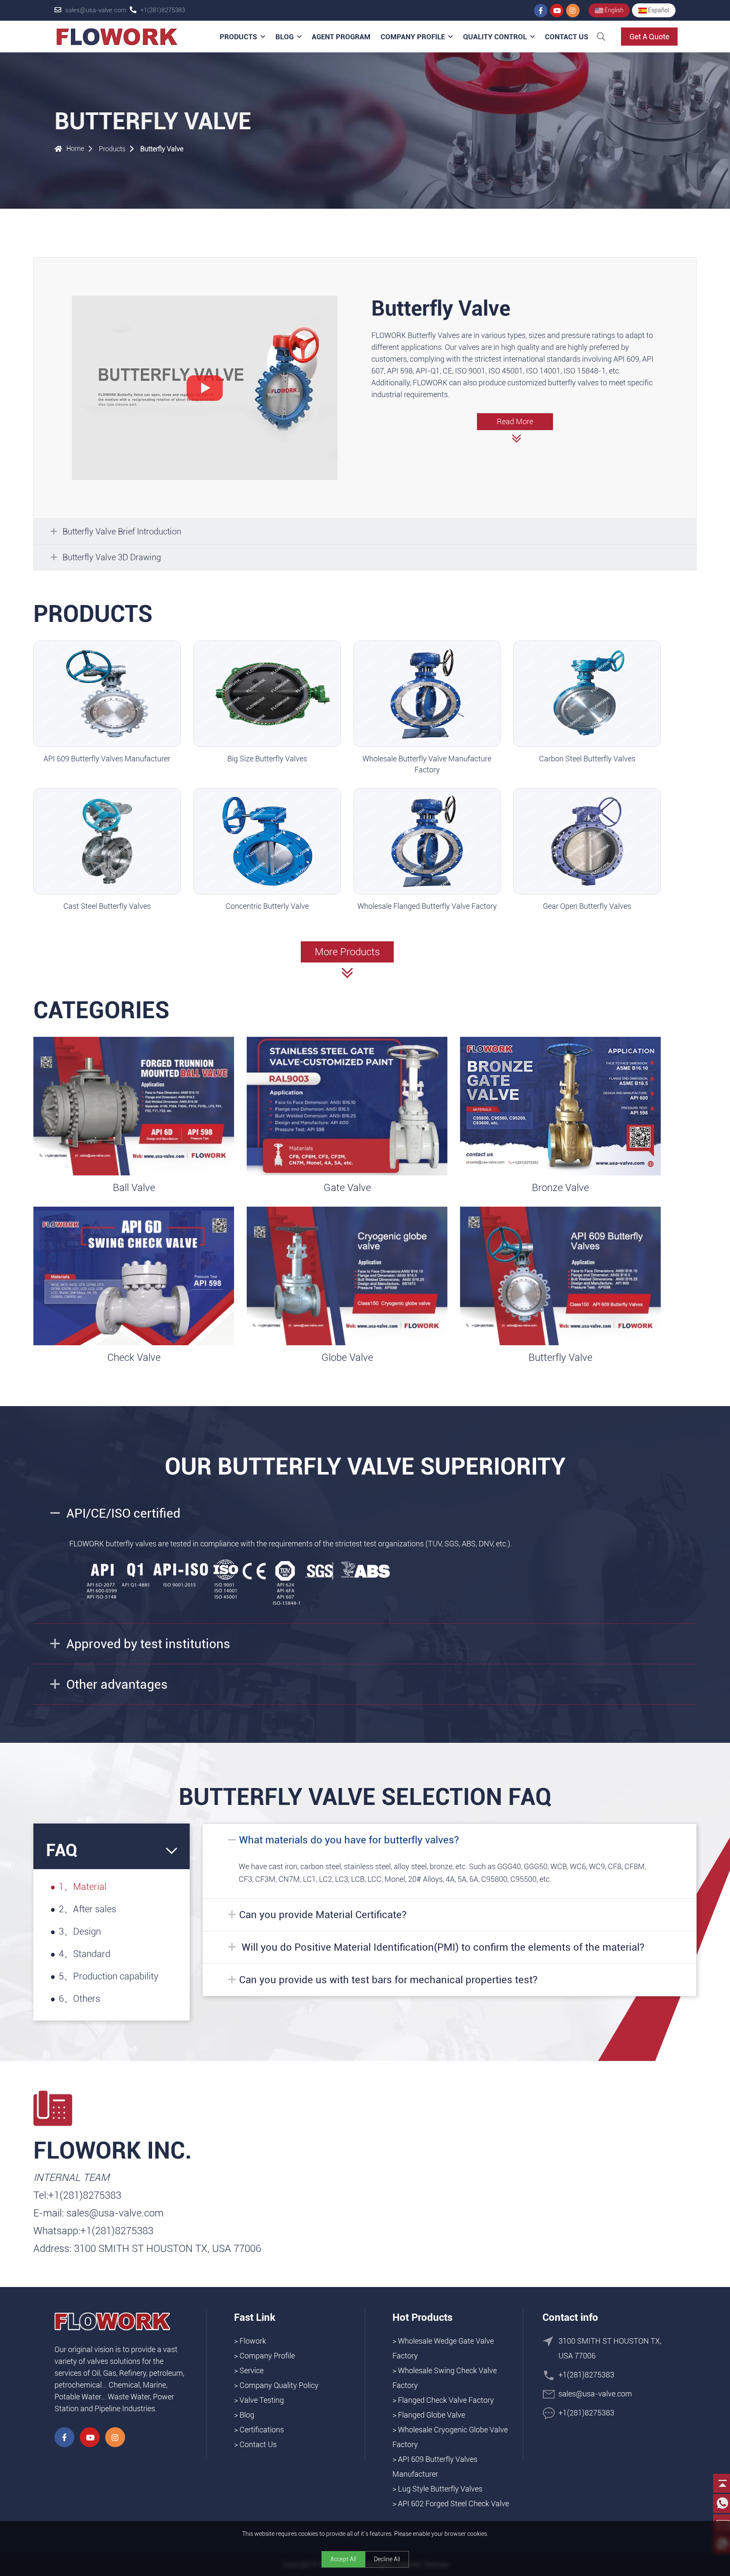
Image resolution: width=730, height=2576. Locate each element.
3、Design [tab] (80, 1931)
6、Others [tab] (79, 1999)
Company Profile (413, 37)
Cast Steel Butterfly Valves (107, 906)
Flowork (253, 2341)
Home (75, 149)
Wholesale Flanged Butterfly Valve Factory (427, 906)
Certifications (262, 2430)
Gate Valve (347, 1188)
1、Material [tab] (83, 1887)
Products (238, 37)
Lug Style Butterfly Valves (440, 2489)
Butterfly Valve (162, 149)
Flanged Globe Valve (432, 2415)
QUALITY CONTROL (495, 37)
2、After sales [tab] (87, 1909)
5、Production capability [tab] (109, 1976)
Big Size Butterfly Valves (267, 759)
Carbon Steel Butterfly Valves (587, 759)
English (613, 10)
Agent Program (341, 37)
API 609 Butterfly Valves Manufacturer (107, 759)
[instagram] (573, 11)
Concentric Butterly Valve (267, 906)
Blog (285, 37)
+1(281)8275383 (163, 10)
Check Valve (134, 1358)
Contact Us (567, 37)
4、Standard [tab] (84, 1954)
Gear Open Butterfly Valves (587, 906)
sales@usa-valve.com (96, 10)
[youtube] (557, 11)
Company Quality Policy (279, 2385)
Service (252, 2370)
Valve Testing (262, 2400)
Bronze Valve (560, 1188)
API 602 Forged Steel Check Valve (454, 2504)
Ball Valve (134, 1188)
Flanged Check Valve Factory (446, 2400)
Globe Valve (347, 1358)
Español (658, 10)
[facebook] (541, 11)
